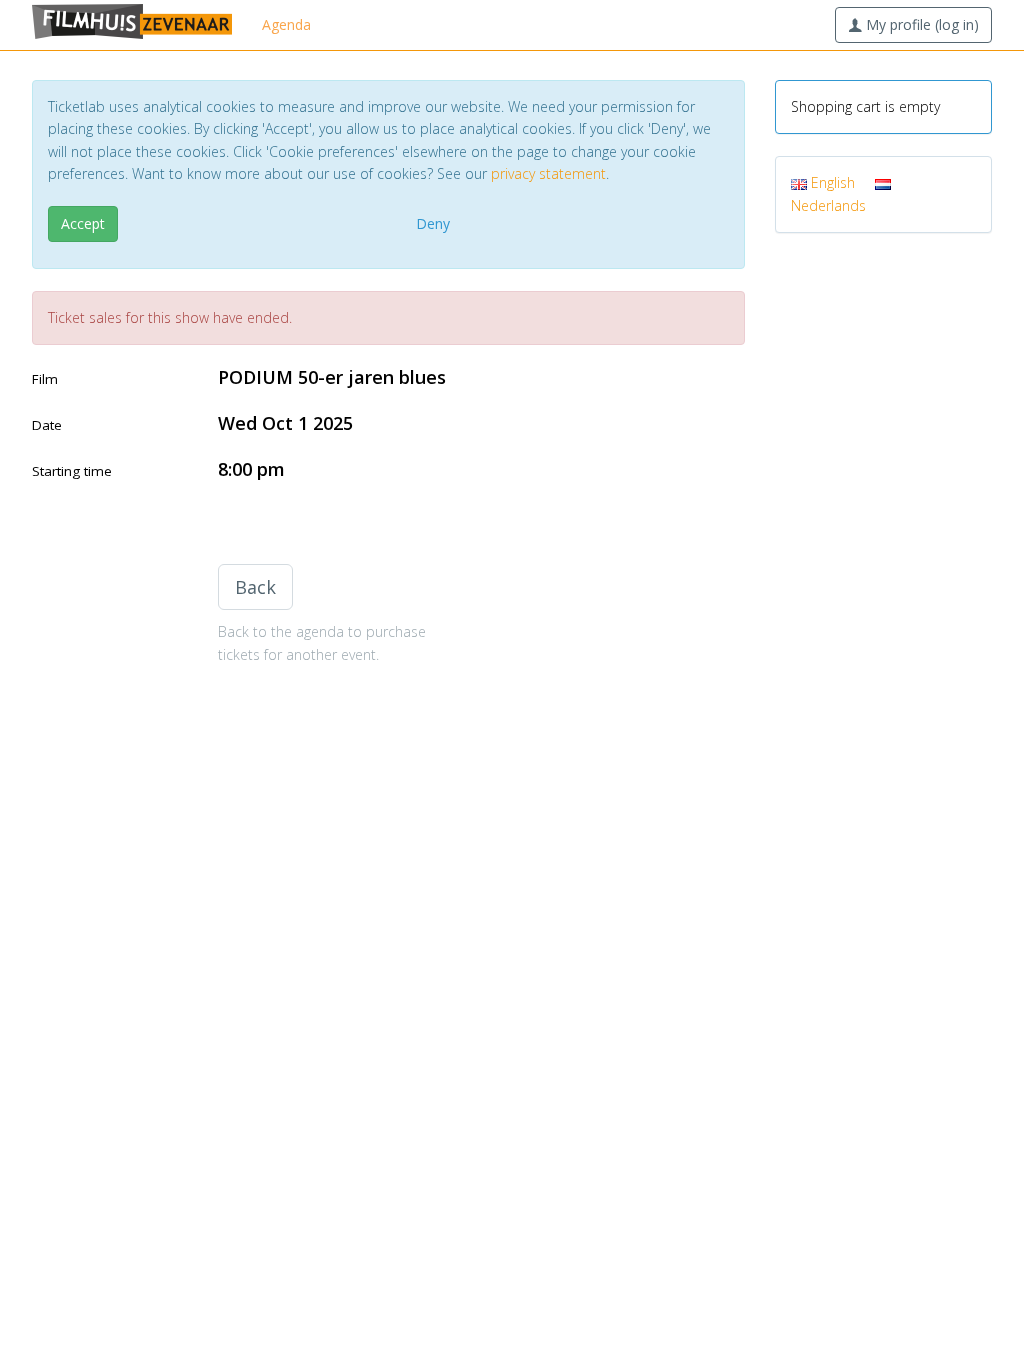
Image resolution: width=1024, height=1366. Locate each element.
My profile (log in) (920, 24)
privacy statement (548, 173)
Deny (433, 223)
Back (255, 587)
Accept (83, 223)
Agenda (286, 24)
